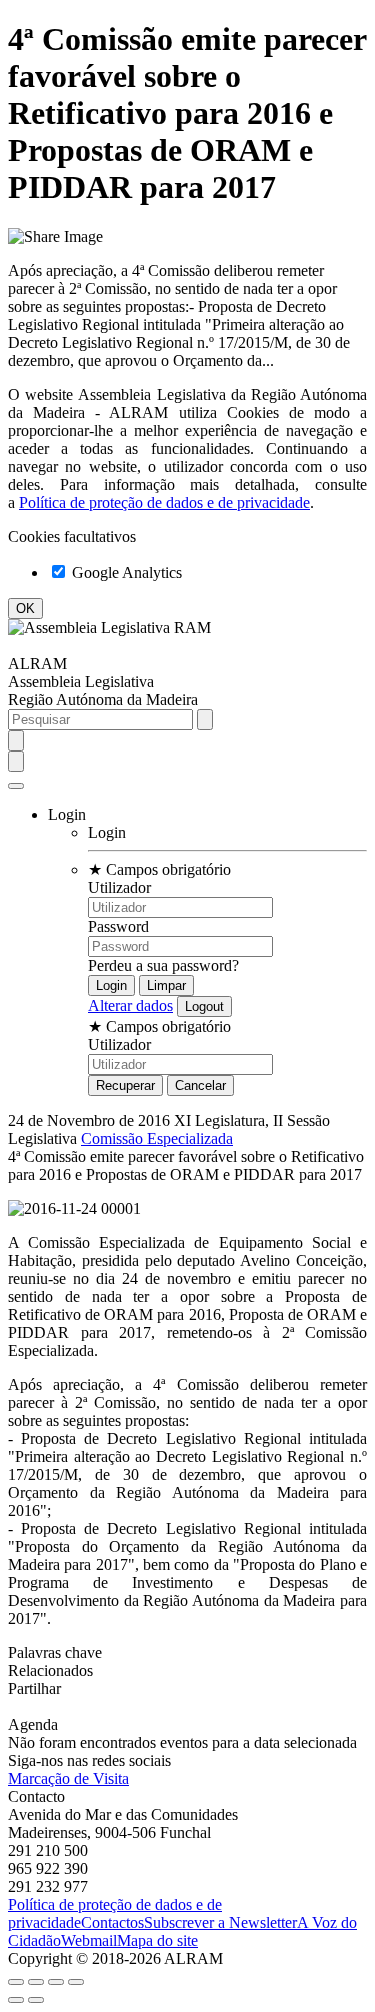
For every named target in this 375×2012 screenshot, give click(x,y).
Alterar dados (130, 1005)
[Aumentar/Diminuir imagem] (76, 1982)
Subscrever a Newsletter (220, 1922)
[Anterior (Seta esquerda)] (16, 2000)
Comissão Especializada (157, 1138)
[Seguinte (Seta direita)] (36, 2000)
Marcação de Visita (68, 1778)
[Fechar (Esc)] (16, 1982)
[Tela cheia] (56, 1982)
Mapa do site (157, 1940)
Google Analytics (125, 572)
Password (118, 926)
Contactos (112, 1922)
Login (107, 832)
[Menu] (16, 786)
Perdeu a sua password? (163, 965)
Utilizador (119, 887)
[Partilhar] (36, 1982)
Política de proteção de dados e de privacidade (164, 502)
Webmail (89, 1940)
